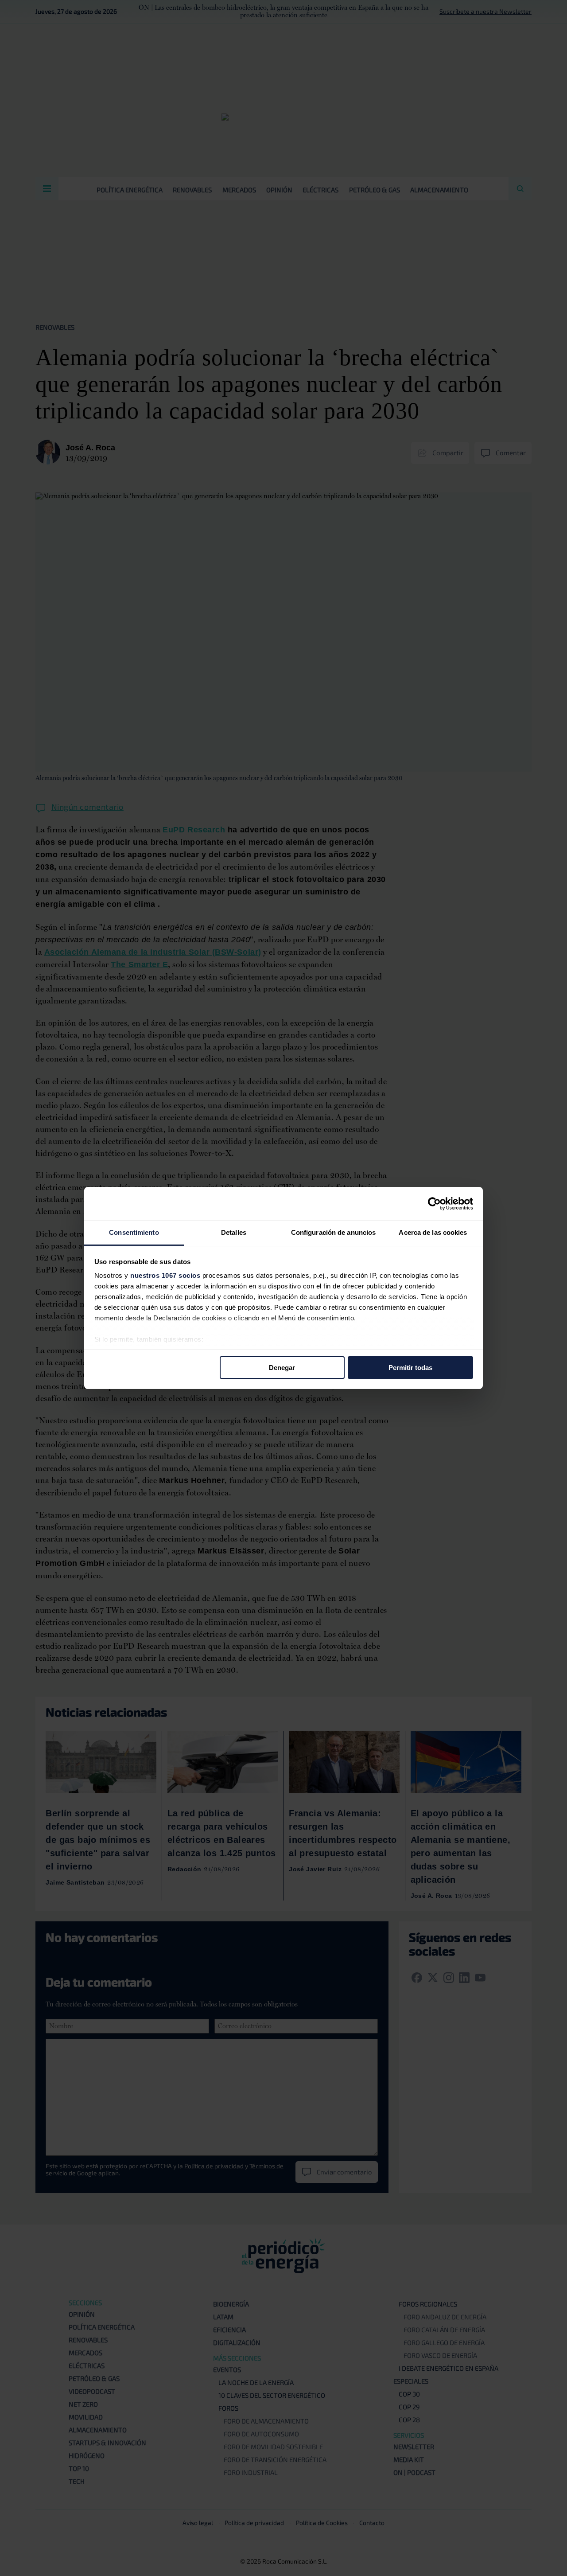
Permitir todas (410, 1367)
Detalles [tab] (234, 1232)
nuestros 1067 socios (165, 1275)
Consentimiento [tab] (134, 1232)
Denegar (282, 1367)
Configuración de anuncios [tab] (334, 1232)
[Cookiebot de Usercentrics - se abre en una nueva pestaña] (434, 1203)
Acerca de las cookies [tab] (433, 1232)
